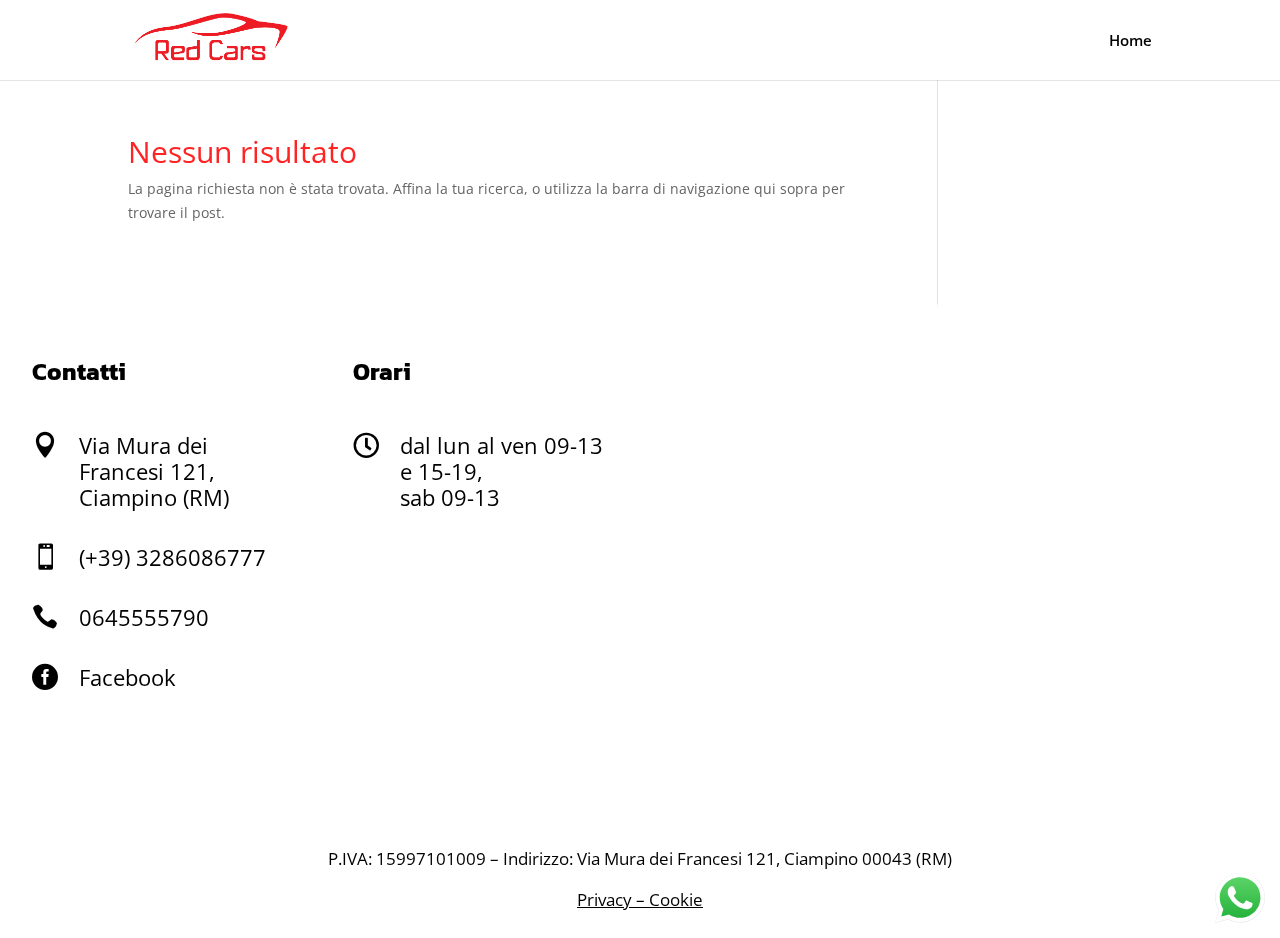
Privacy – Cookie (640, 899)
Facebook (127, 677)
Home (1130, 41)
